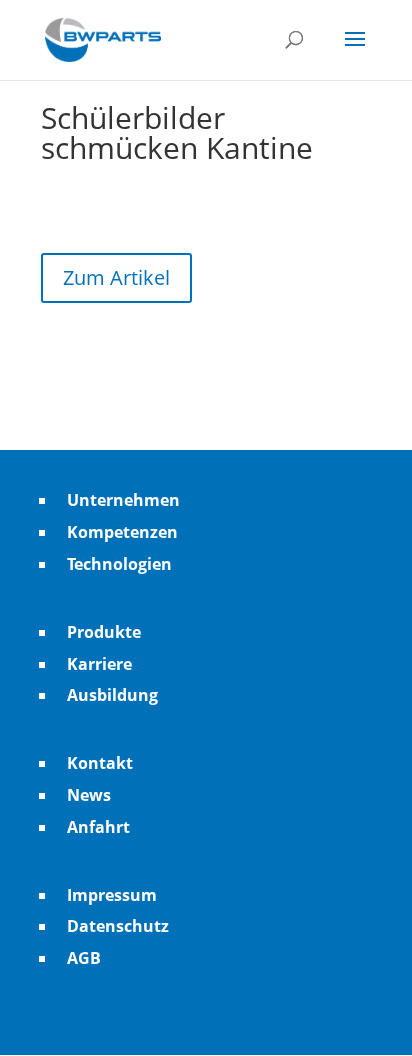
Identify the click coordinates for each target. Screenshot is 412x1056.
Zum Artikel (116, 277)
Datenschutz (118, 926)
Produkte (104, 632)
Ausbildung (112, 695)
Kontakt (100, 763)
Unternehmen (123, 500)
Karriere (99, 664)
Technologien (119, 564)
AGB (84, 958)
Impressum (112, 895)
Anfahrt (98, 827)
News (89, 795)
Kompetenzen (122, 532)
